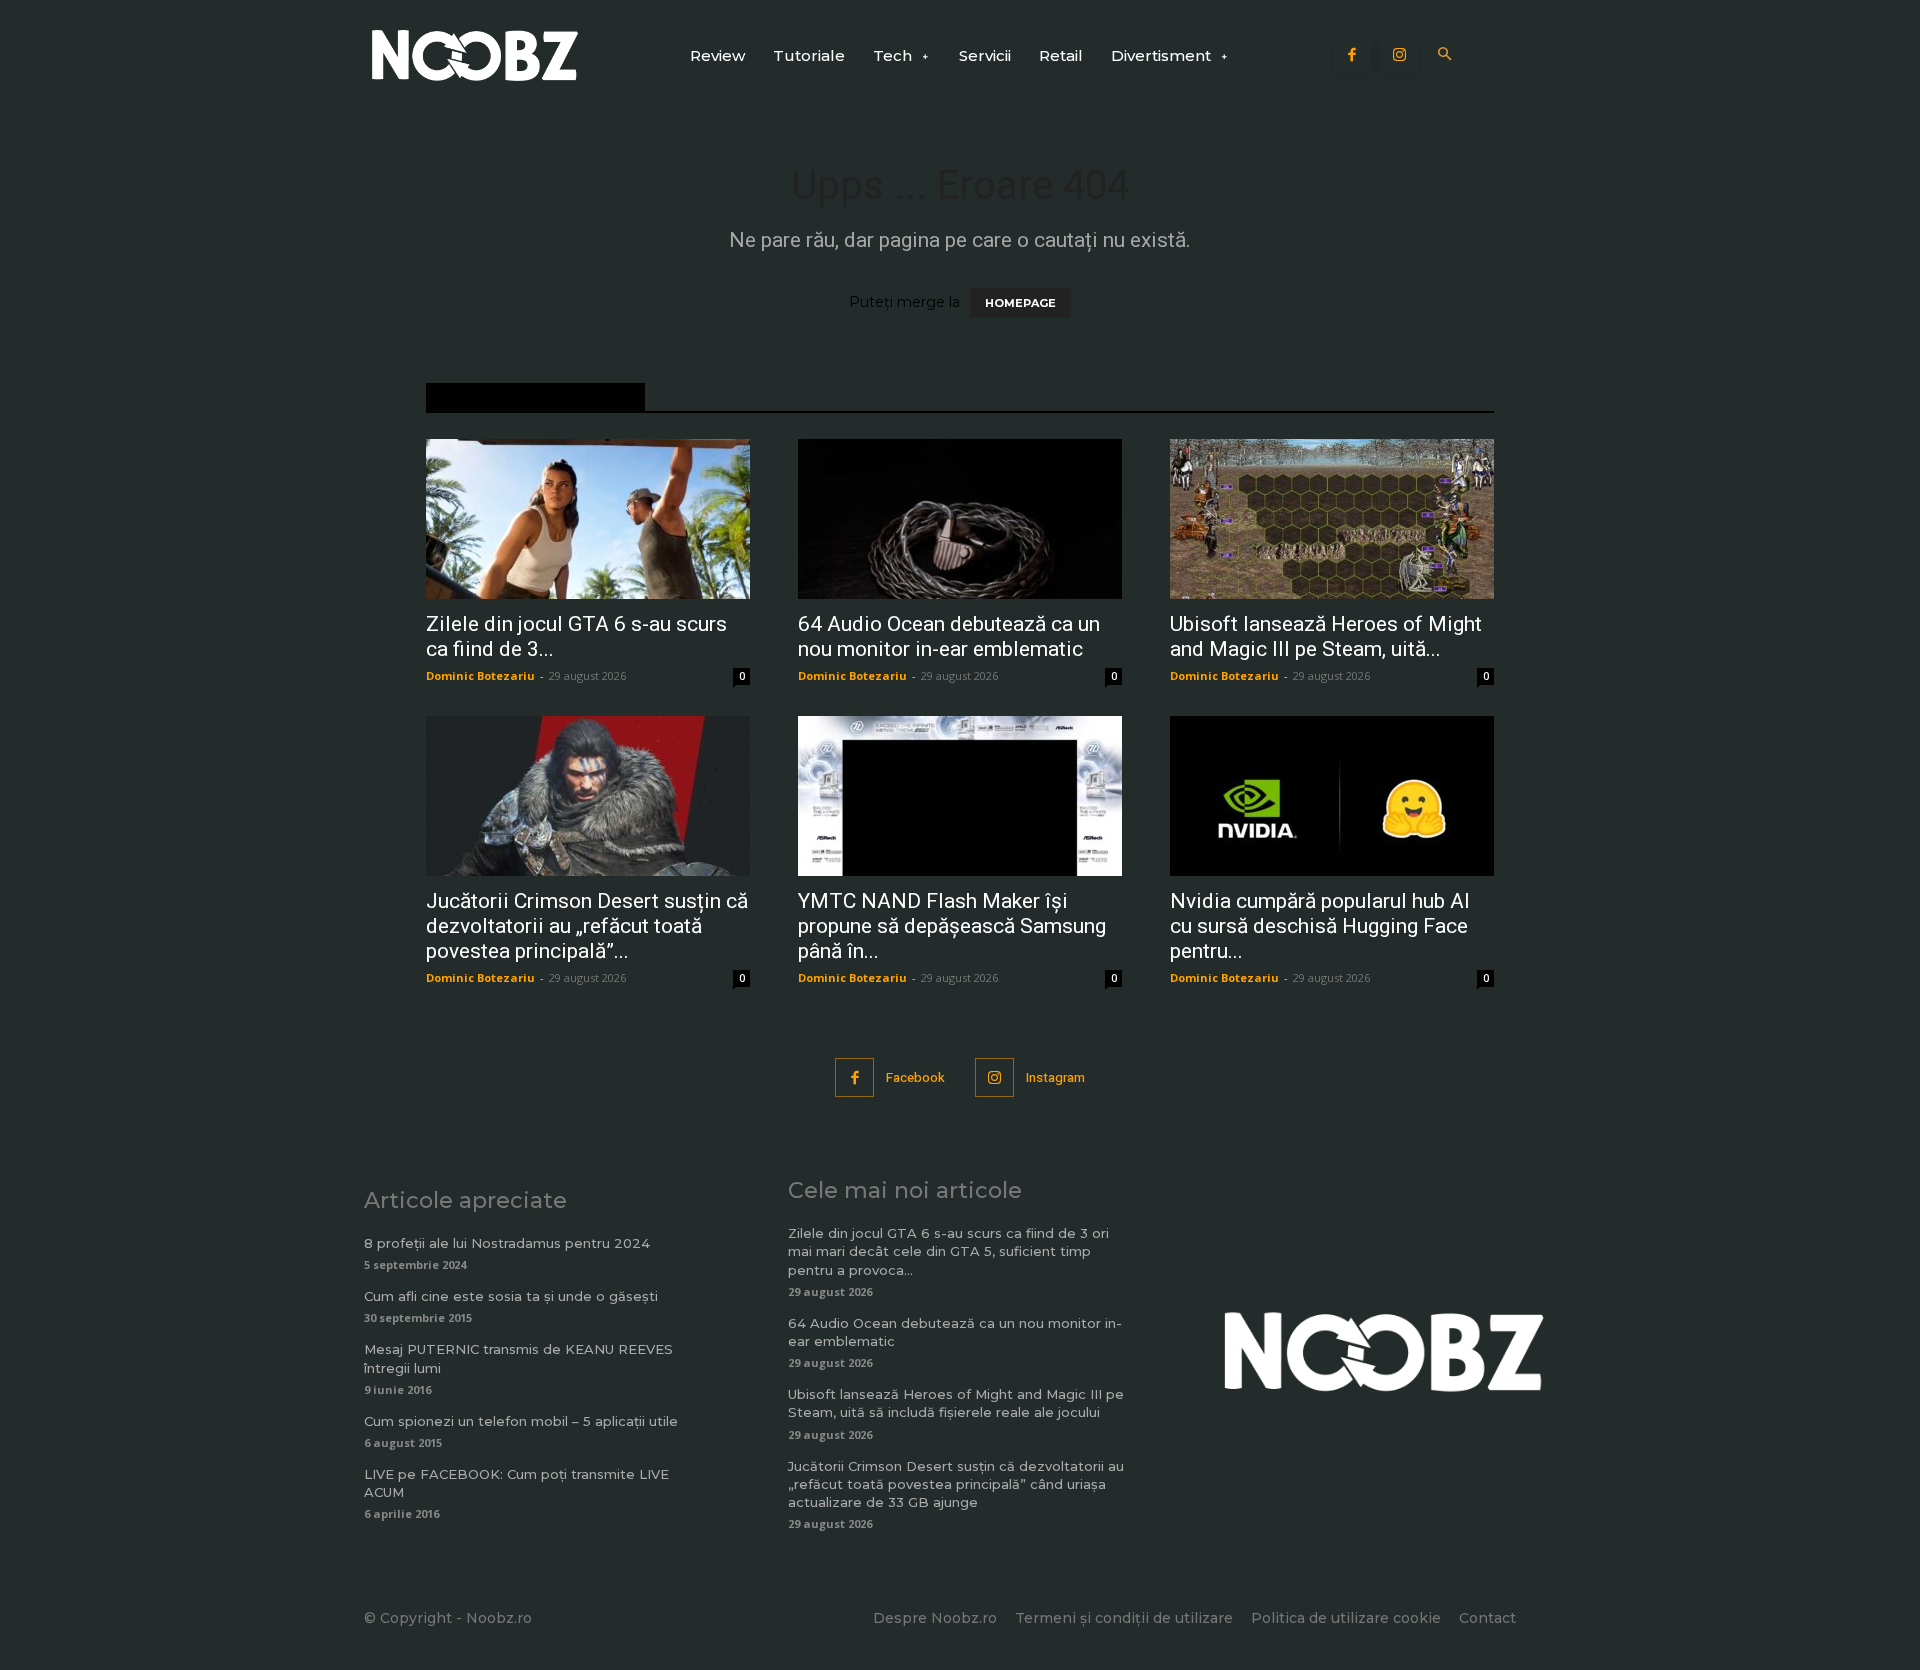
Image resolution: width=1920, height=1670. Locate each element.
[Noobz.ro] (475, 55)
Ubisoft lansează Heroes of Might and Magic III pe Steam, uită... (1326, 636)
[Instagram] (1400, 56)
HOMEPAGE (1020, 303)
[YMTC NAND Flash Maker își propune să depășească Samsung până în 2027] (960, 796)
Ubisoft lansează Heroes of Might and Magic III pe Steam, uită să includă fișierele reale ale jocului (956, 1403)
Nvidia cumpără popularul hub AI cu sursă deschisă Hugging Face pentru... (1320, 926)
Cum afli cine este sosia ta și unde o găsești (511, 1296)
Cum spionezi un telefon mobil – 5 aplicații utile (521, 1421)
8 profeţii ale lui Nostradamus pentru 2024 (507, 1243)
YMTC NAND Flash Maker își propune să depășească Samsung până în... (952, 926)
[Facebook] (1353, 56)
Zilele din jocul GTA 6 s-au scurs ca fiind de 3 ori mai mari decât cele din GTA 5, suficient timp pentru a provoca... (948, 1251)
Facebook (915, 1077)
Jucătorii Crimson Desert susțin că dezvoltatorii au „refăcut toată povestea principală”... (587, 926)
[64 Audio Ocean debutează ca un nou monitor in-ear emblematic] (960, 519)
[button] (1445, 55)
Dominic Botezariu (480, 675)
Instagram (1055, 1077)
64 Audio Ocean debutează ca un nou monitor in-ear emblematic (949, 636)
